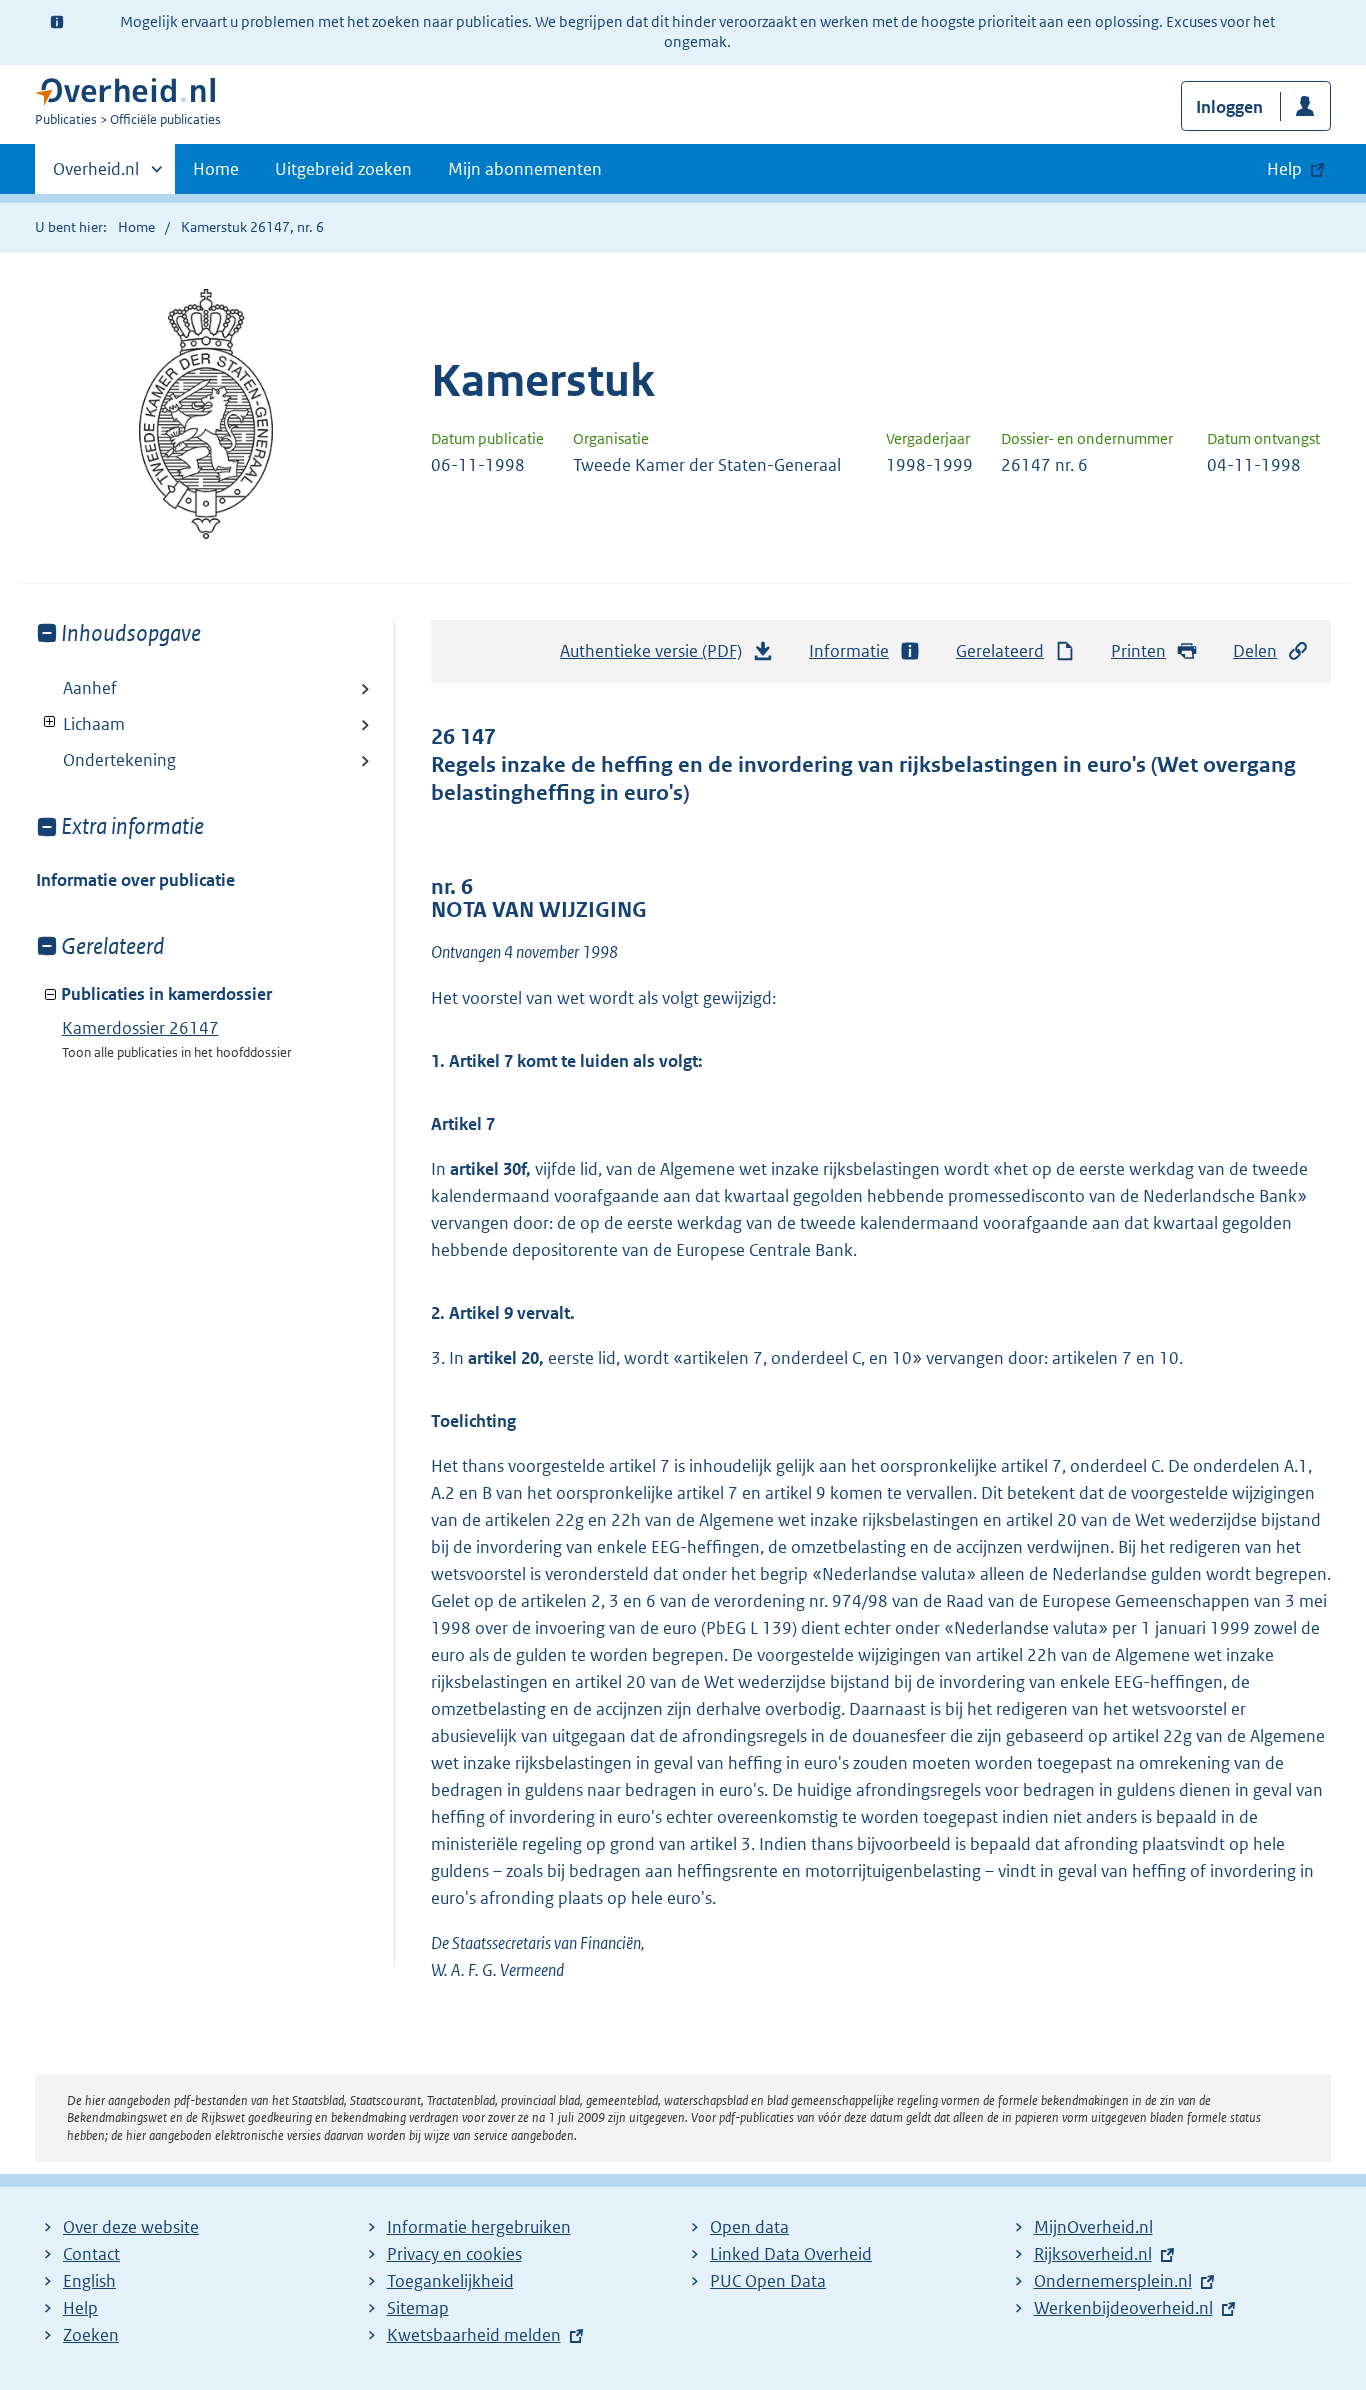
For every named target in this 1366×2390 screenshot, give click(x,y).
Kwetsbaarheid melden (474, 2335)
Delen (1255, 651)
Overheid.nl (96, 176)
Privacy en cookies (454, 2254)
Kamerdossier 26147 (140, 1028)
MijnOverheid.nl (1093, 2227)
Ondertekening (119, 760)
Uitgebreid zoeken (343, 169)
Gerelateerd (1000, 651)
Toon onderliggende (50, 722)
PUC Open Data (768, 2281)
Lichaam (80, 724)
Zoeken (91, 2335)
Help (80, 2308)
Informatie (849, 651)
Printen (1138, 651)
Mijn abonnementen (525, 169)
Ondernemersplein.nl (1113, 2281)
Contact (91, 2254)
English (89, 2281)
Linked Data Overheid (791, 2254)
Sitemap (418, 2308)
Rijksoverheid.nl (1093, 2254)
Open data (749, 2227)
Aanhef (90, 688)
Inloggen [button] (1229, 107)
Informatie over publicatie (135, 880)
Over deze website (131, 2227)
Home (216, 169)
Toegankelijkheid (450, 2281)
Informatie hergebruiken (479, 2227)
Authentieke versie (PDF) (656, 657)
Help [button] (1284, 169)
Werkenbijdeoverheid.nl (1123, 2308)
